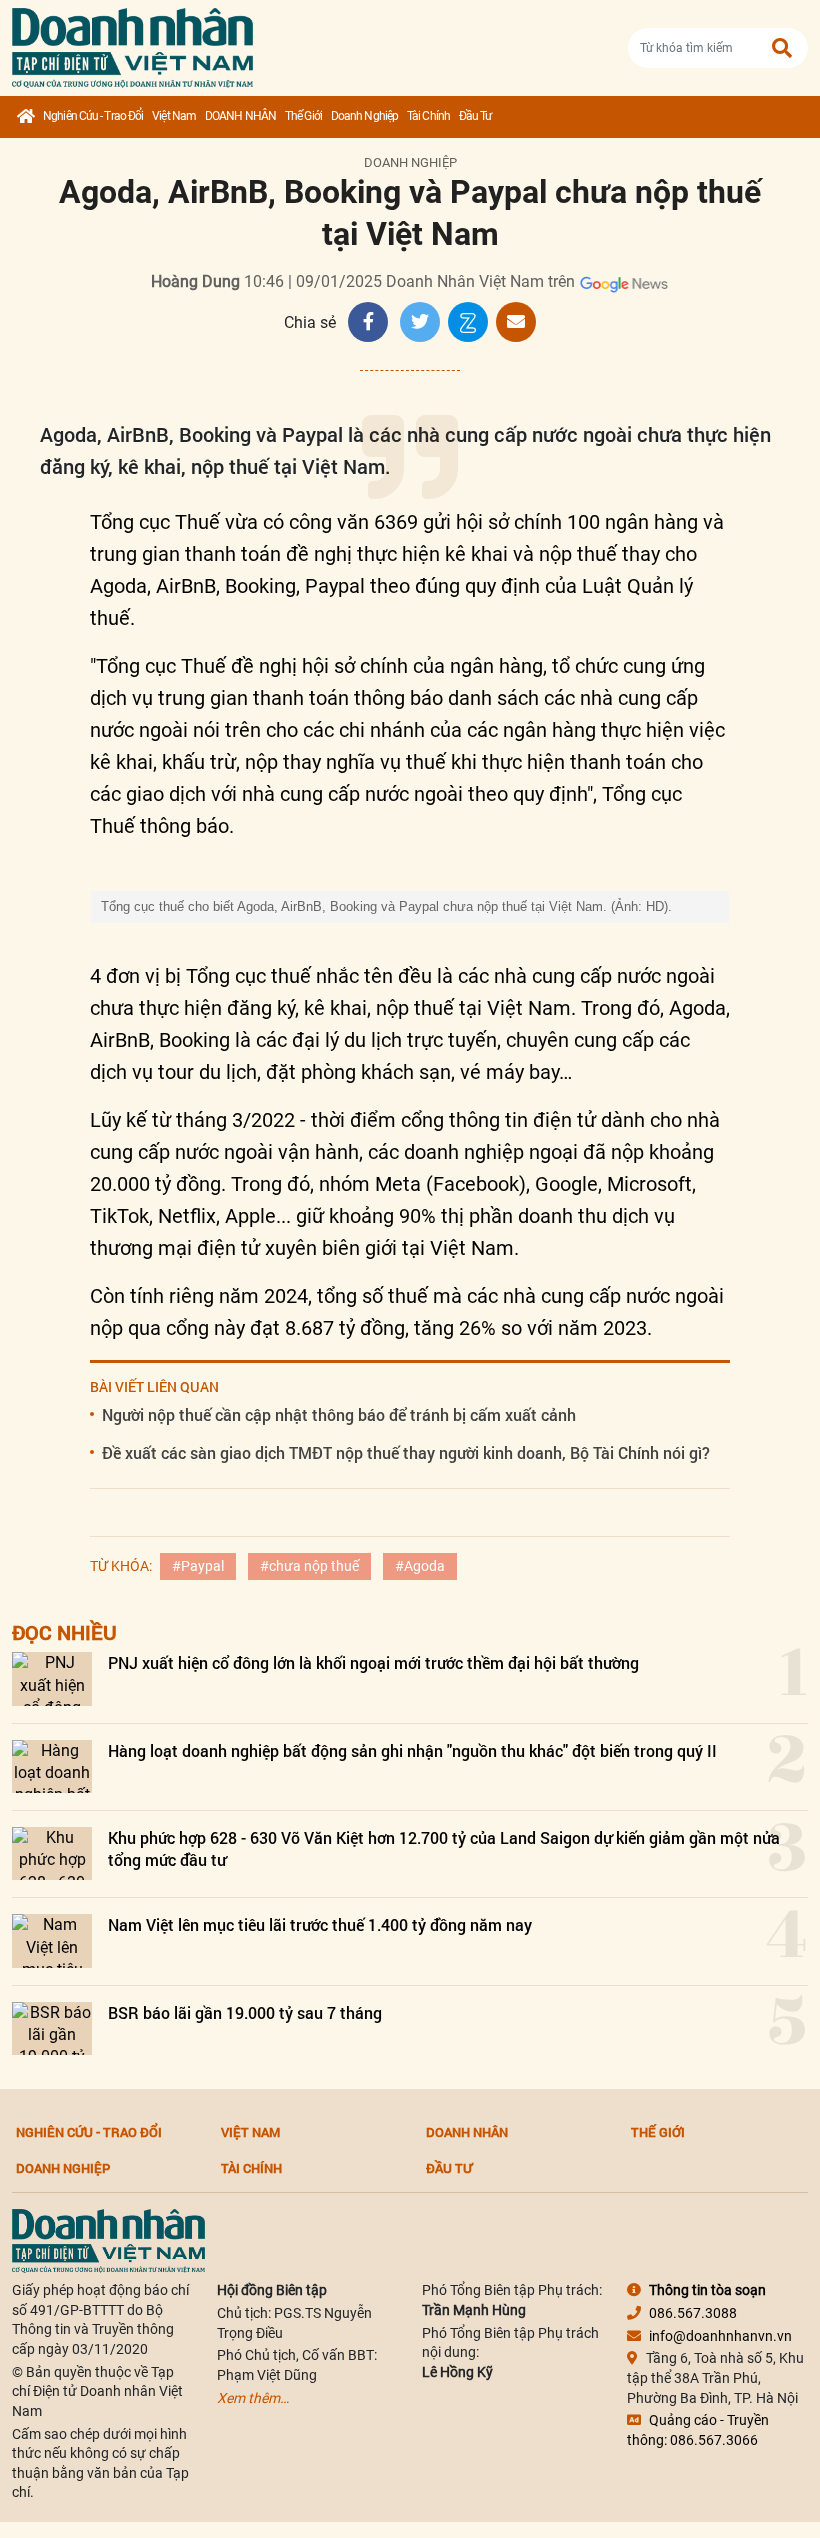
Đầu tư (475, 116)
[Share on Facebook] (368, 322)
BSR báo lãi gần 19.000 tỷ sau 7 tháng (245, 2012)
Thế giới (303, 116)
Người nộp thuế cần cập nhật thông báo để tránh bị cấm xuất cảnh (339, 1414)
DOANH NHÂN (240, 116)
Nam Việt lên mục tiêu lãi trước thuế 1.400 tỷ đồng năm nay (320, 1924)
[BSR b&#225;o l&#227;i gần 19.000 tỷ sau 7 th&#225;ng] (52, 2028)
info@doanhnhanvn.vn (720, 2336)
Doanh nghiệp (364, 116)
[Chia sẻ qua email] (516, 322)
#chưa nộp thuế (309, 1566)
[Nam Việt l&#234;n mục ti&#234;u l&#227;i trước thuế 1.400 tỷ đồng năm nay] (52, 1940)
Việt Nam (174, 116)
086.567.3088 (693, 2313)
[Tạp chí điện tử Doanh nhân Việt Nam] (132, 43)
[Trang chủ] (25, 117)
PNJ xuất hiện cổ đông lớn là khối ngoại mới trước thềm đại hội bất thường (373, 1662)
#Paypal (198, 1566)
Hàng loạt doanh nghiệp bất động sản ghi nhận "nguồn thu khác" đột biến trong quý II (412, 1750)
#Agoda (420, 1566)
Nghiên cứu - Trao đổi (93, 116)
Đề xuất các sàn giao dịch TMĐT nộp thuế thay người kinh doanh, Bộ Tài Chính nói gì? (406, 1452)
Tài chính (428, 116)
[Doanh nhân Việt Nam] (108, 2240)
